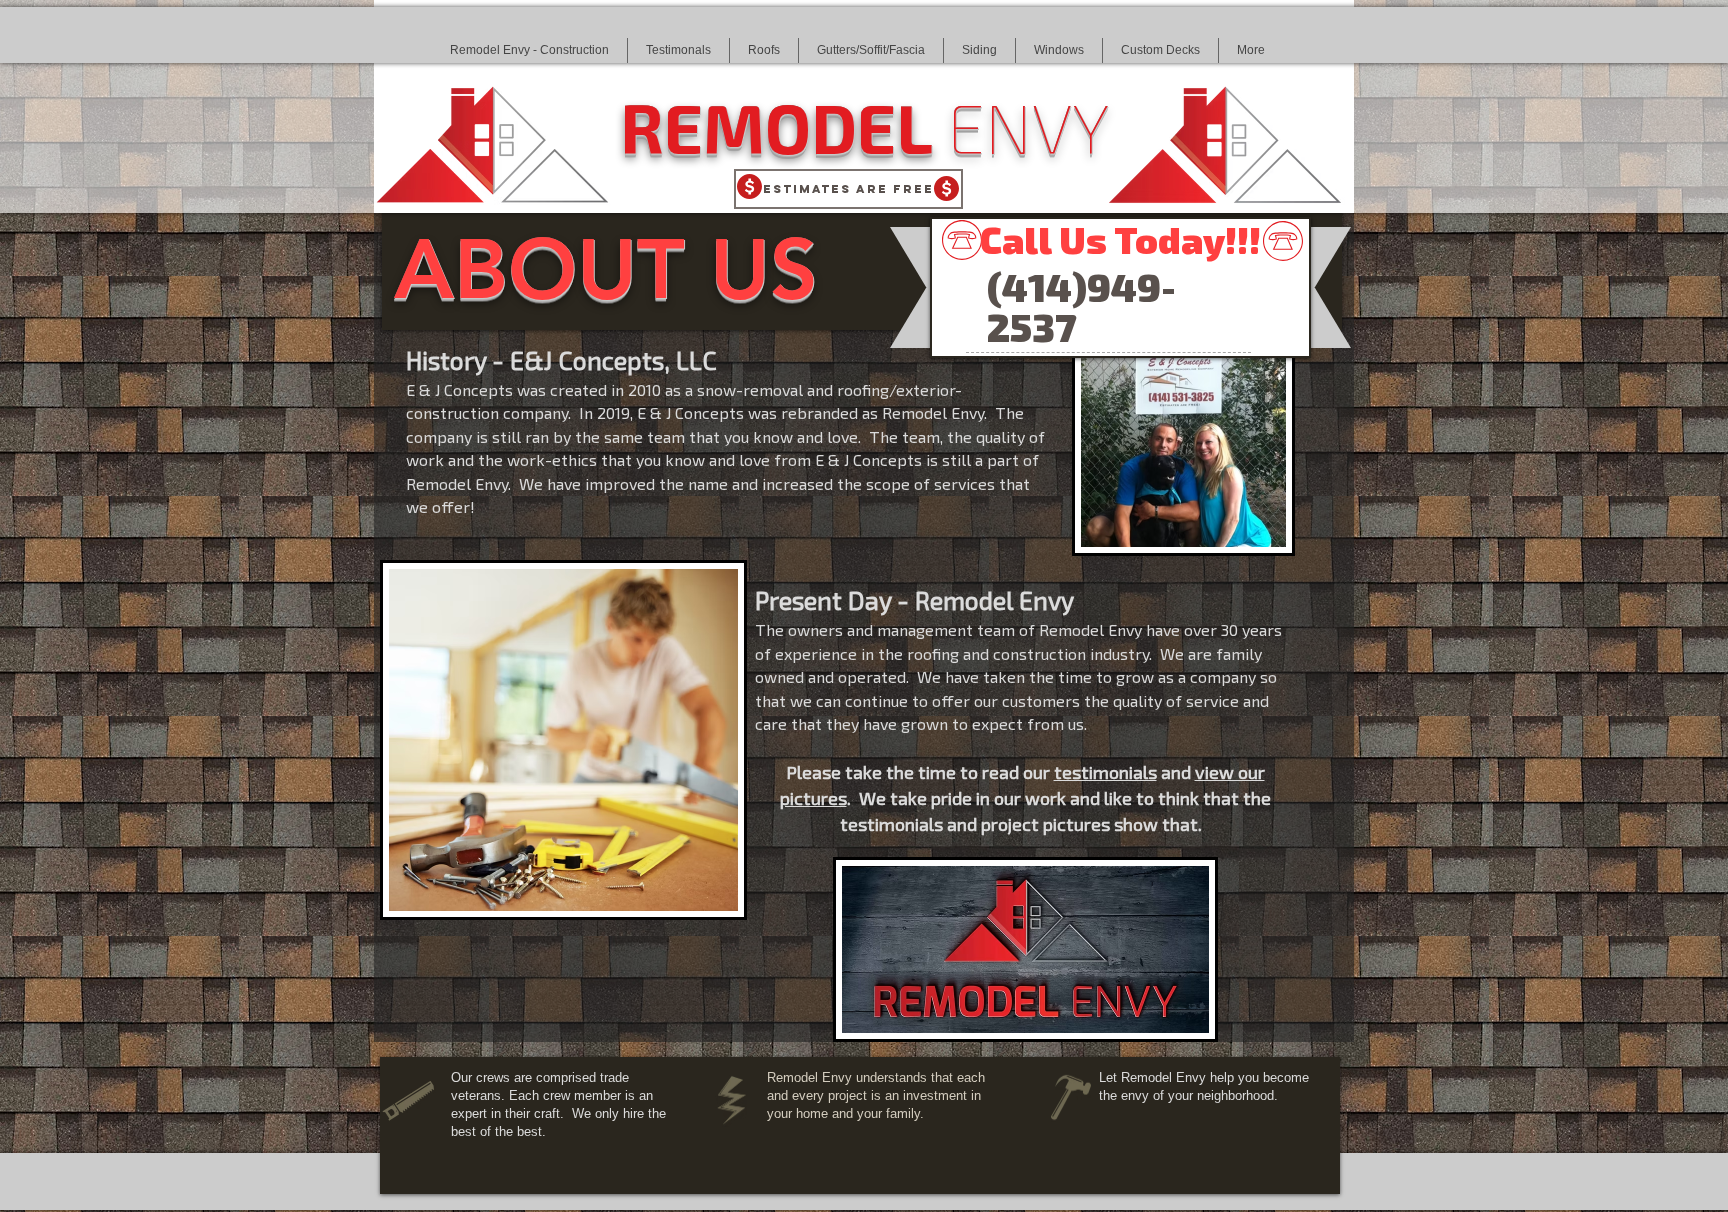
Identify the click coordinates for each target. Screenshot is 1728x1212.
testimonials (1105, 772)
